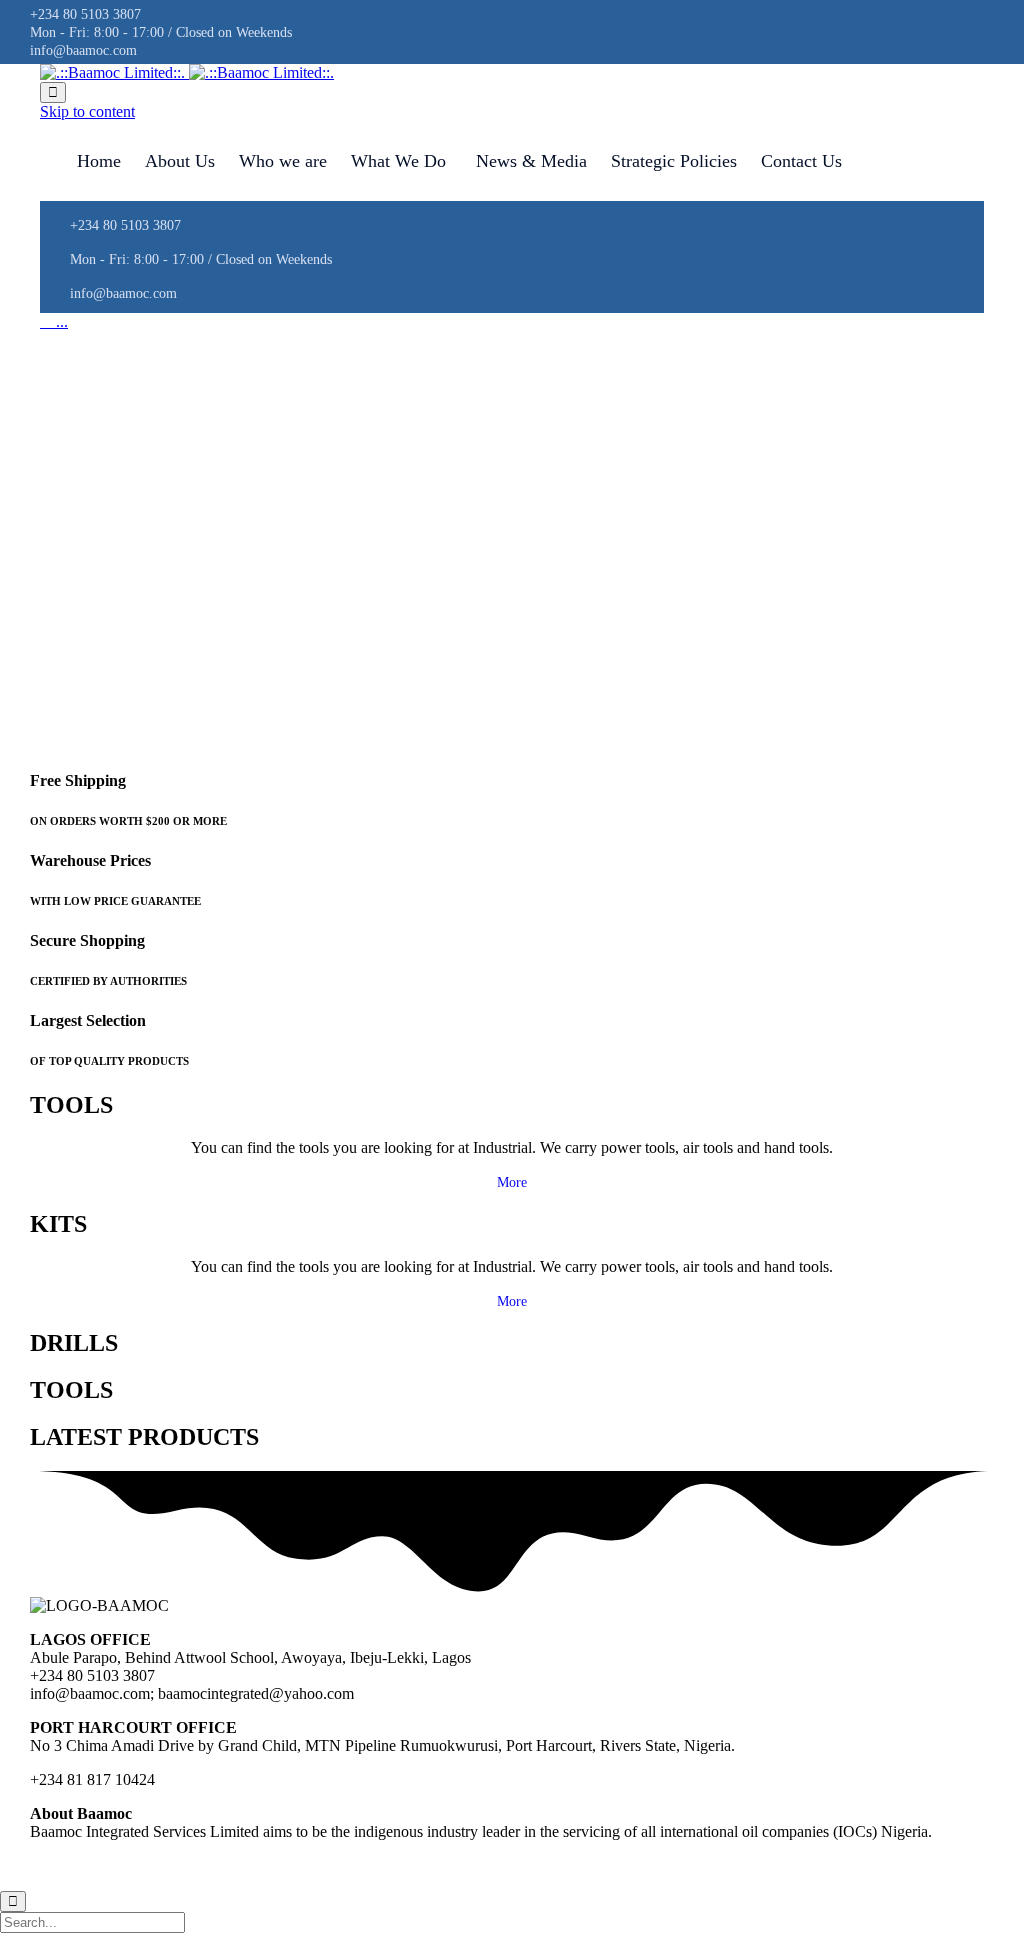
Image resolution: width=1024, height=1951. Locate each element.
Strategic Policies (674, 161)
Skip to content (87, 111)
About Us (180, 161)
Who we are (283, 161)
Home (99, 161)
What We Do (398, 161)
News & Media (531, 161)
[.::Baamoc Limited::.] (187, 72)
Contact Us (801, 161)
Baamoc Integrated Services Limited (157, 1867)
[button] (512, 1182)
